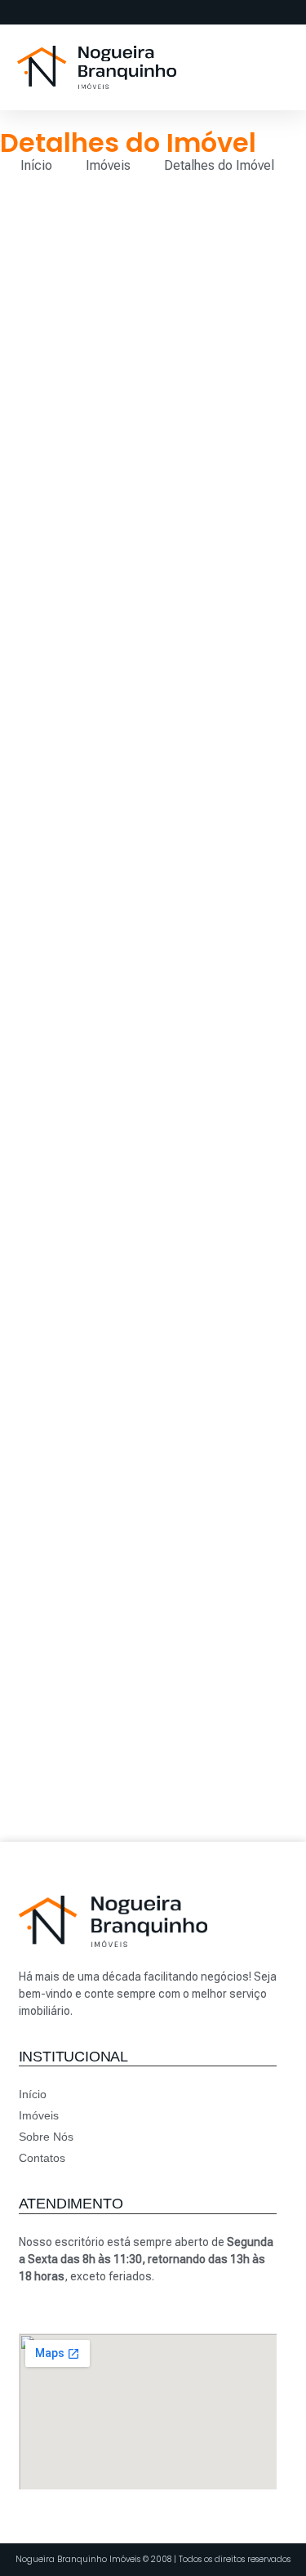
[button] (251, 67)
